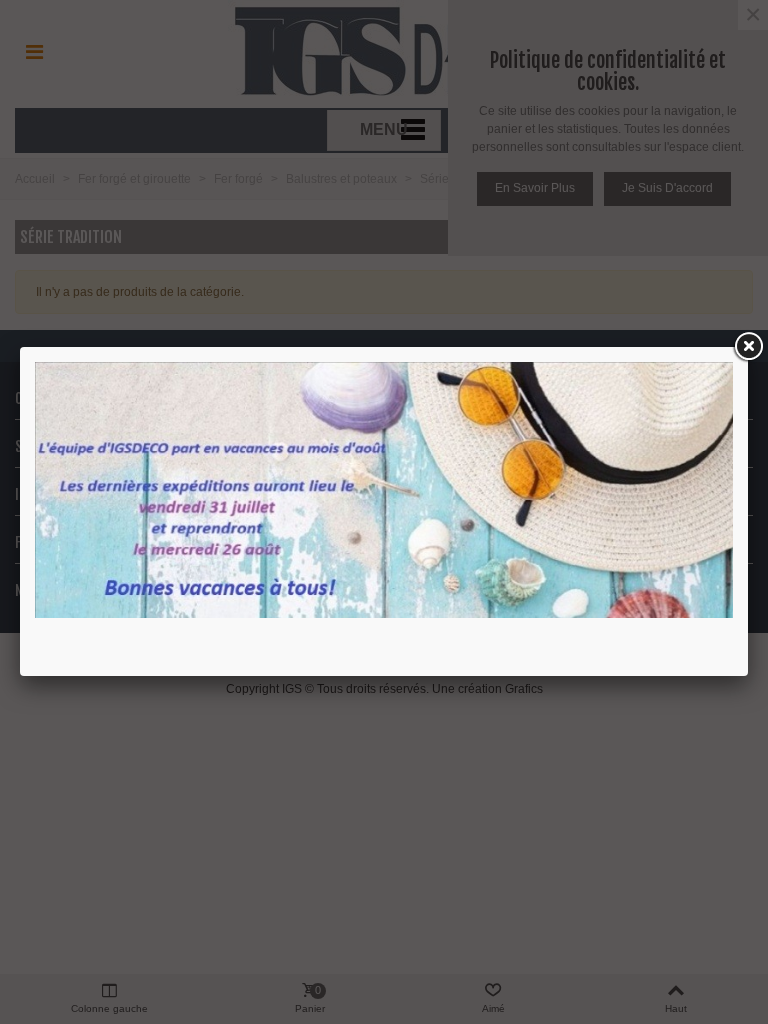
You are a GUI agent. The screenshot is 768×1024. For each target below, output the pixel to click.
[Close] (748, 347)
